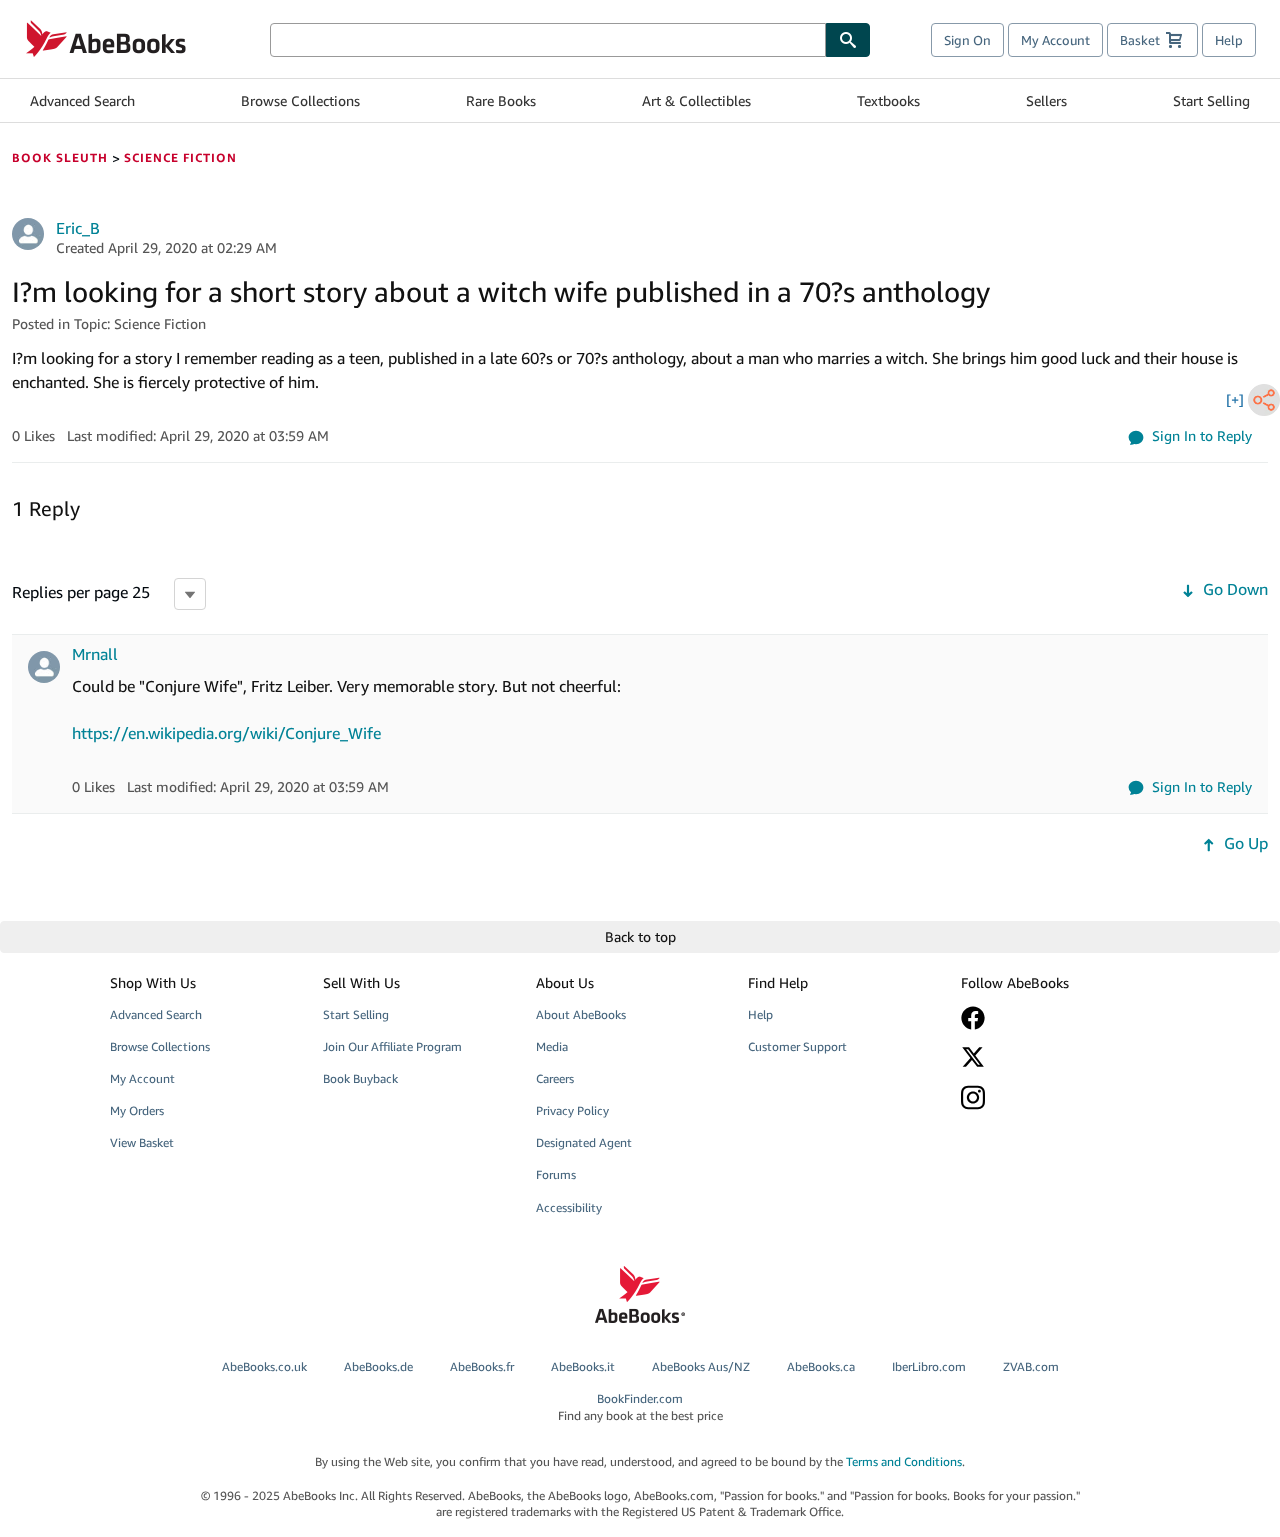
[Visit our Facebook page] (1053, 1018)
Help (1229, 40)
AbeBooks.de (378, 1366)
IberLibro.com (929, 1366)
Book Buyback (360, 1078)
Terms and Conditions (904, 1461)
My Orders (137, 1110)
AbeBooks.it (583, 1366)
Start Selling (1211, 100)
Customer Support (797, 1046)
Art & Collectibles (696, 100)
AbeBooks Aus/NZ (701, 1366)
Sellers (1046, 100)
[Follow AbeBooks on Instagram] (1053, 1097)
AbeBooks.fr (482, 1366)
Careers (555, 1078)
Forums (556, 1174)
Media (552, 1046)
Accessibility (569, 1207)
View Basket (142, 1142)
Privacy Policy (572, 1110)
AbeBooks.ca (821, 1366)
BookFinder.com (640, 1407)
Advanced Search (82, 100)
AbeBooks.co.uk (264, 1366)
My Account (1055, 40)
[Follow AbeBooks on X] (1053, 1057)
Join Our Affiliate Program (392, 1046)
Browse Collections (300, 100)
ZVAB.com (1031, 1366)
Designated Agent (584, 1142)
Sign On (967, 40)
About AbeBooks (581, 1014)
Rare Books (501, 100)
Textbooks (888, 100)
